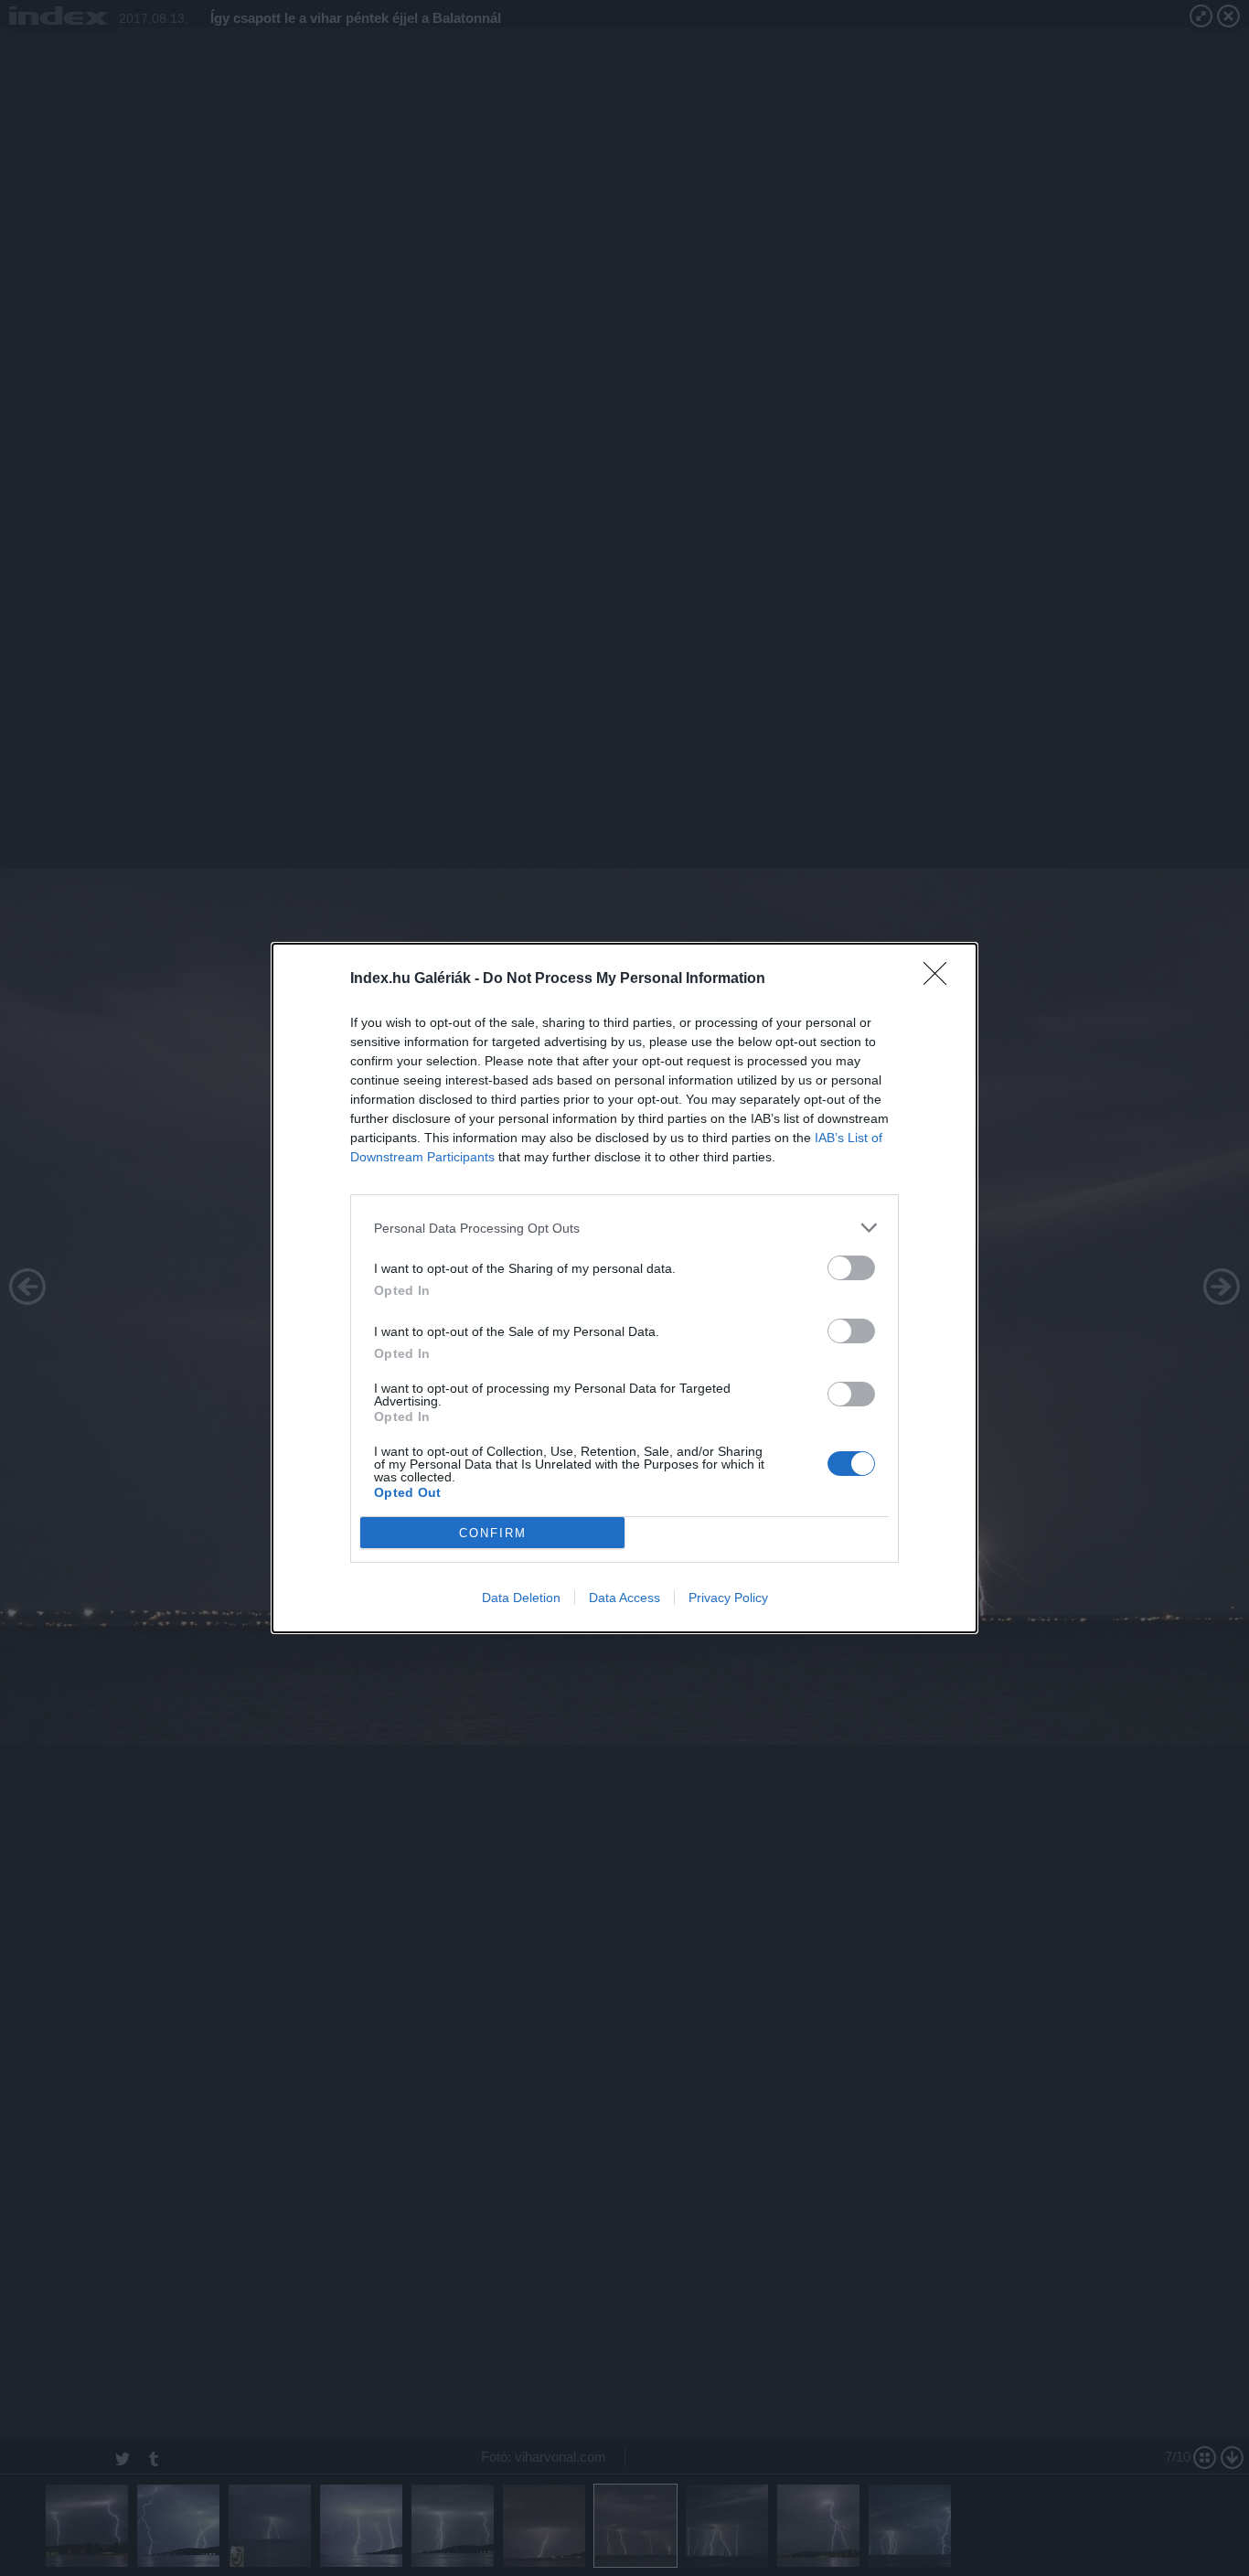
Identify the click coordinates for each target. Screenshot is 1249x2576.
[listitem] (624, 1228)
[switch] (851, 1268)
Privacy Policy (728, 1598)
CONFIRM (493, 1533)
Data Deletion (521, 1598)
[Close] (941, 979)
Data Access (624, 1598)
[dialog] (624, 1288)
